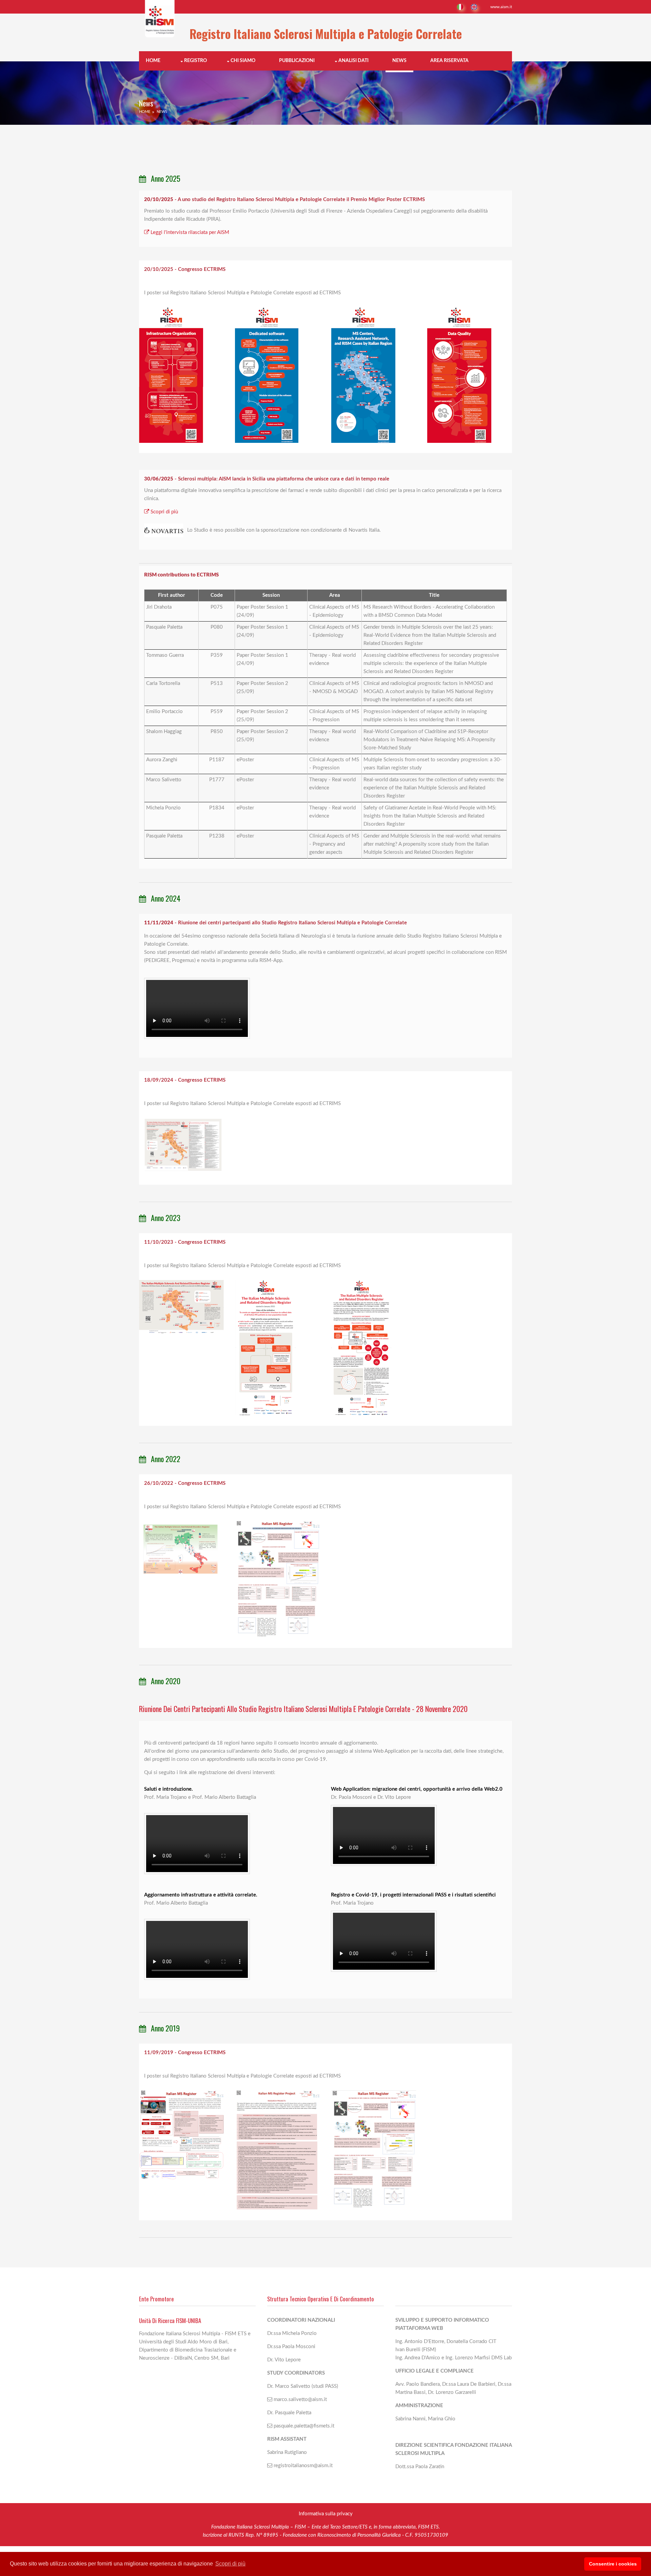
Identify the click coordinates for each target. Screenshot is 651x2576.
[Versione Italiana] (460, 7)
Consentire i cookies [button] (613, 2564)
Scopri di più (164, 512)
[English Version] (475, 7)
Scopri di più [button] (230, 2564)
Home (153, 61)
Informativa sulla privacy (326, 2514)
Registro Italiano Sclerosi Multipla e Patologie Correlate (326, 34)
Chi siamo (243, 61)
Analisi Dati (353, 61)
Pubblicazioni (297, 61)
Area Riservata (449, 61)
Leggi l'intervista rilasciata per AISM (190, 232)
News (399, 61)
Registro (195, 61)
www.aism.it (501, 7)
